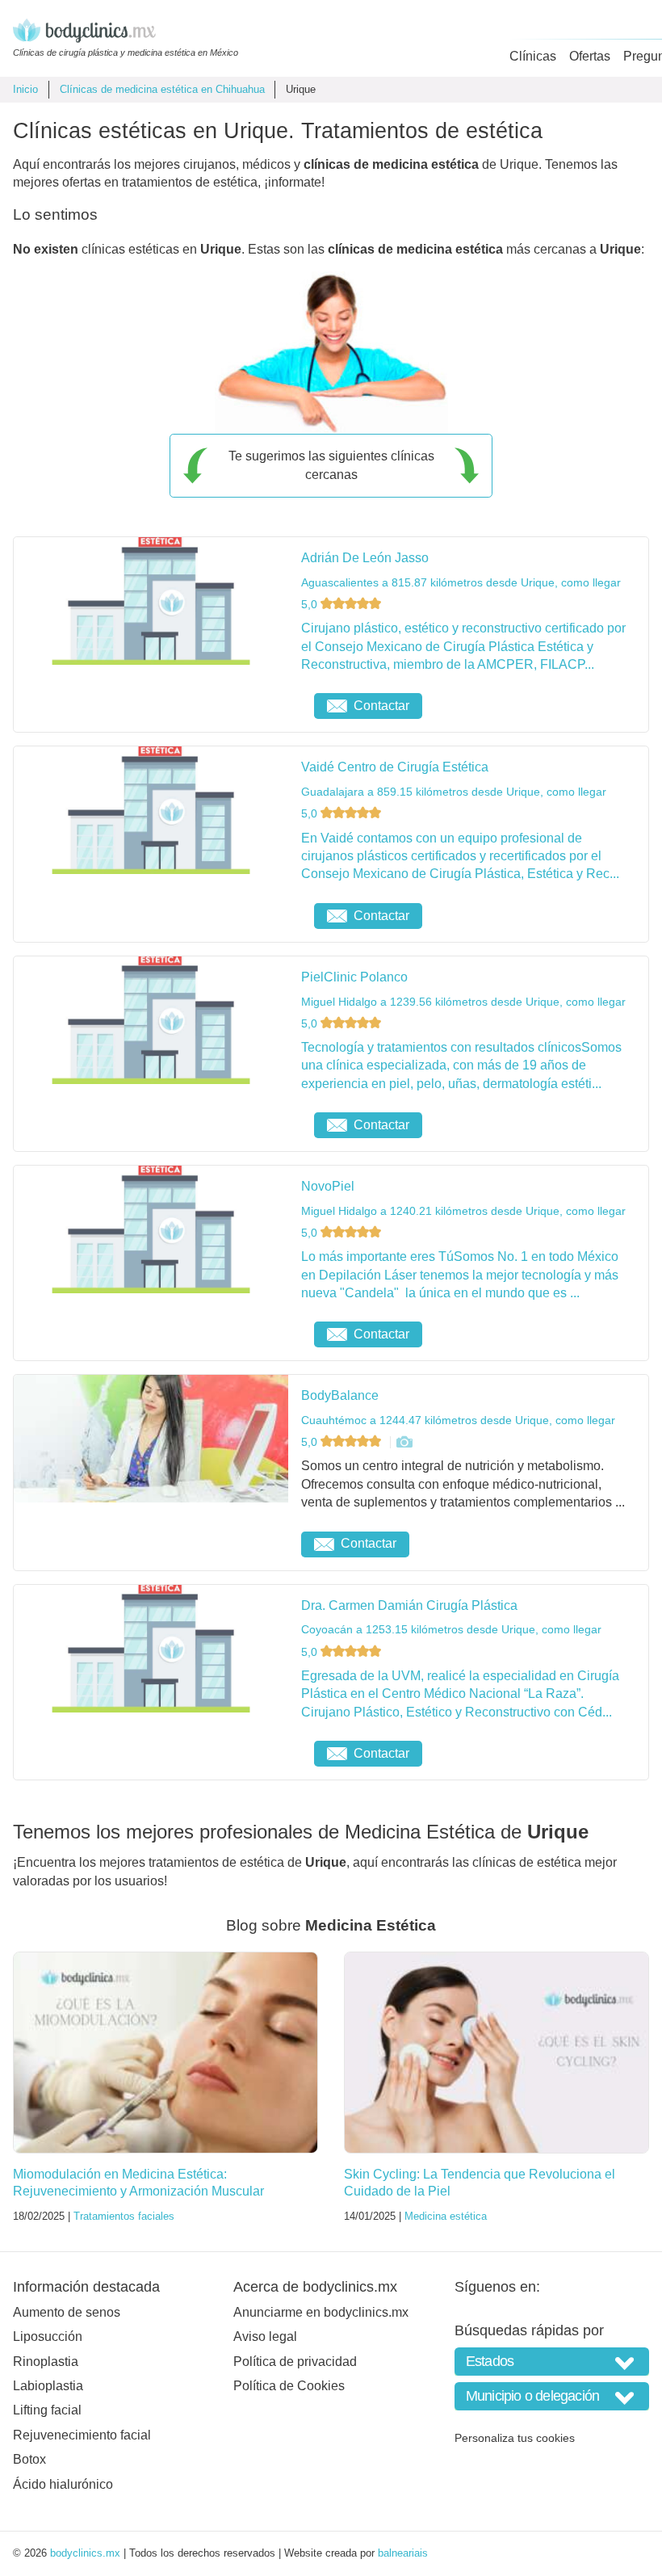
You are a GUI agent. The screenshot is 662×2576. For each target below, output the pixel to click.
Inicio (25, 89)
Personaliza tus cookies (515, 2438)
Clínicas (533, 56)
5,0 (311, 604)
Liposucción (48, 2336)
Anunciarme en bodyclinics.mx (321, 2312)
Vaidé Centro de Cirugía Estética (395, 767)
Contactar (381, 706)
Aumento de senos (67, 2312)
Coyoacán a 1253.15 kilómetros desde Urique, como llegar (451, 1629)
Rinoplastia (46, 2362)
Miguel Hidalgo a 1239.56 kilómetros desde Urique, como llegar (463, 1002)
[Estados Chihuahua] (552, 2362)
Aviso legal (265, 2336)
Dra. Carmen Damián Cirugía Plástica (409, 1605)
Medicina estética (446, 2216)
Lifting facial (47, 2410)
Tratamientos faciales (124, 2216)
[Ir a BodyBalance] (404, 1442)
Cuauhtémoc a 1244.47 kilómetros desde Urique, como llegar (458, 1420)
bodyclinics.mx (85, 2553)
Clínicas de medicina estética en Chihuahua (162, 89)
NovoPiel (328, 1186)
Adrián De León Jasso (365, 558)
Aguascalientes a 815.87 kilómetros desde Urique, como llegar (461, 582)
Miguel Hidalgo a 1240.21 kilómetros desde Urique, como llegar (463, 1211)
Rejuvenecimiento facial (82, 2435)
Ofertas (590, 56)
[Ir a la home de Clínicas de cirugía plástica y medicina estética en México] (126, 33)
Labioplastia (48, 2386)
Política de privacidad (295, 2362)
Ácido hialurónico (63, 2484)
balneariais (403, 2553)
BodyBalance (340, 1395)
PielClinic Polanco (354, 977)
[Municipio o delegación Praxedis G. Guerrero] (552, 2396)
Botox (29, 2459)
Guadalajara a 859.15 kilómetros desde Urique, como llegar (454, 792)
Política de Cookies (289, 2386)
